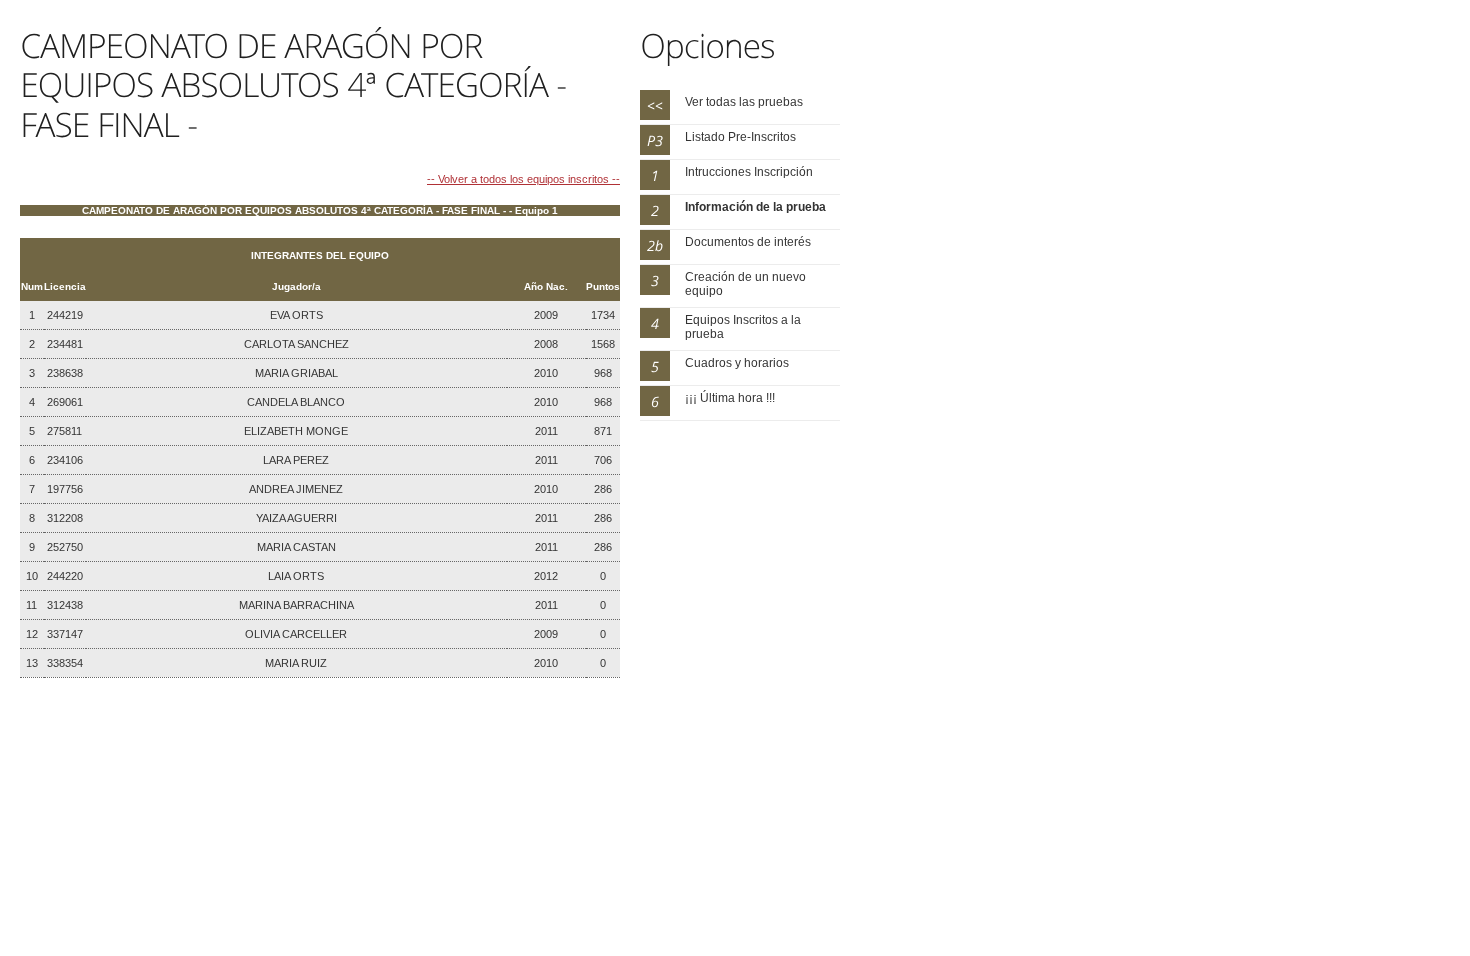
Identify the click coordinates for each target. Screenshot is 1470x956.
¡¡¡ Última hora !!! (730, 398)
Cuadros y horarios (737, 363)
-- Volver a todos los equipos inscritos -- (523, 179)
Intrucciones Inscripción (749, 172)
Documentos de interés (748, 242)
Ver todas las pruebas (744, 102)
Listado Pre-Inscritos (740, 137)
